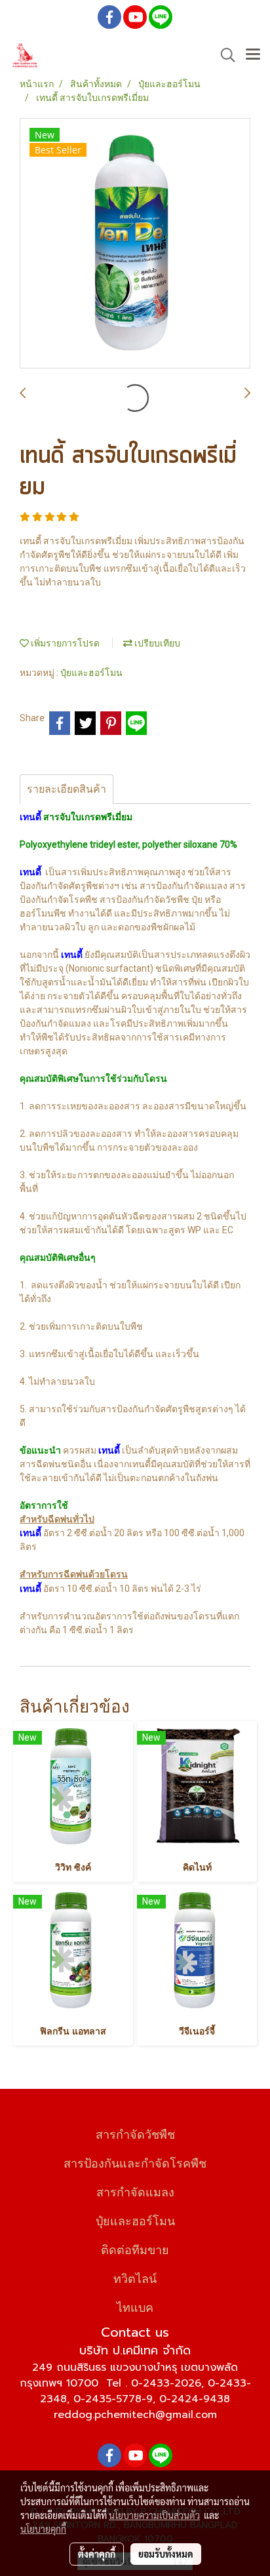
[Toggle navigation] (253, 55)
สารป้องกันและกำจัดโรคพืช (135, 2162)
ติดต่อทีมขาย (135, 2249)
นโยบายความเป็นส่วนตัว (154, 2515)
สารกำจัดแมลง (135, 2191)
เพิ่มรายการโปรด (64, 643)
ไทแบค (135, 2306)
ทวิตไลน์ (135, 2277)
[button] (223, 55)
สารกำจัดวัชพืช (135, 2133)
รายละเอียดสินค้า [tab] (67, 789)
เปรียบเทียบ (156, 643)
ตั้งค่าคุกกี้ (97, 2554)
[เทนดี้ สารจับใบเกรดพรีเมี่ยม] (135, 244)
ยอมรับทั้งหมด (166, 2554)
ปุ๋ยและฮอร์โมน (91, 673)
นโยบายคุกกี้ (43, 2529)
